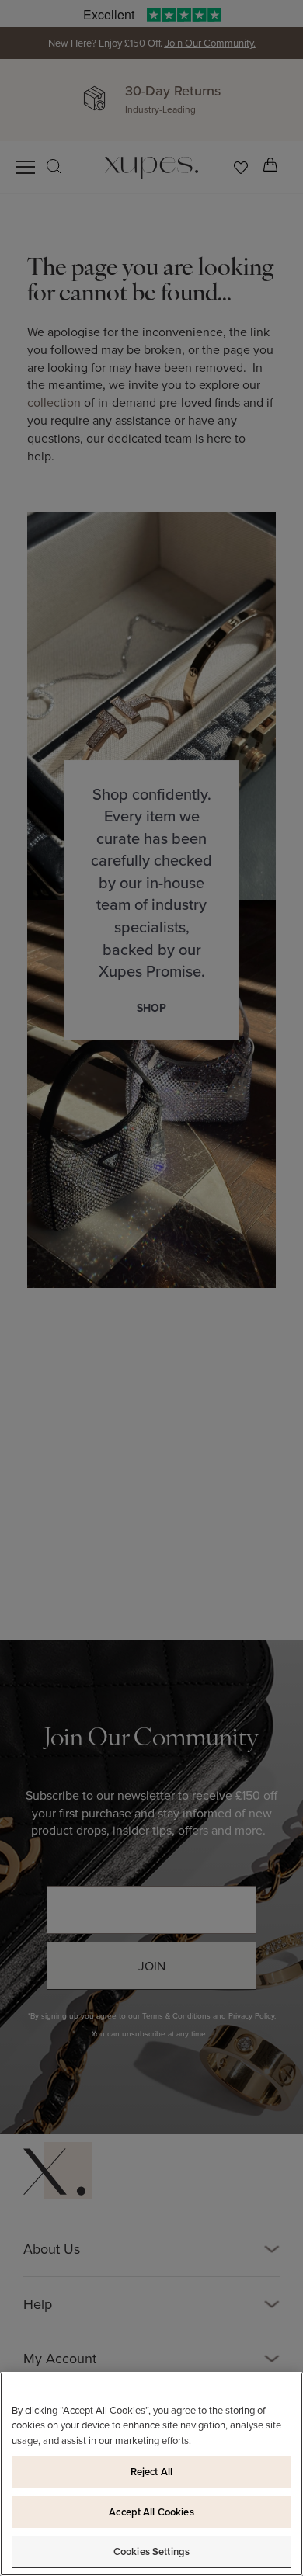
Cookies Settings (151, 2552)
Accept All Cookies (151, 2512)
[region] (151, 2474)
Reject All (151, 2472)
